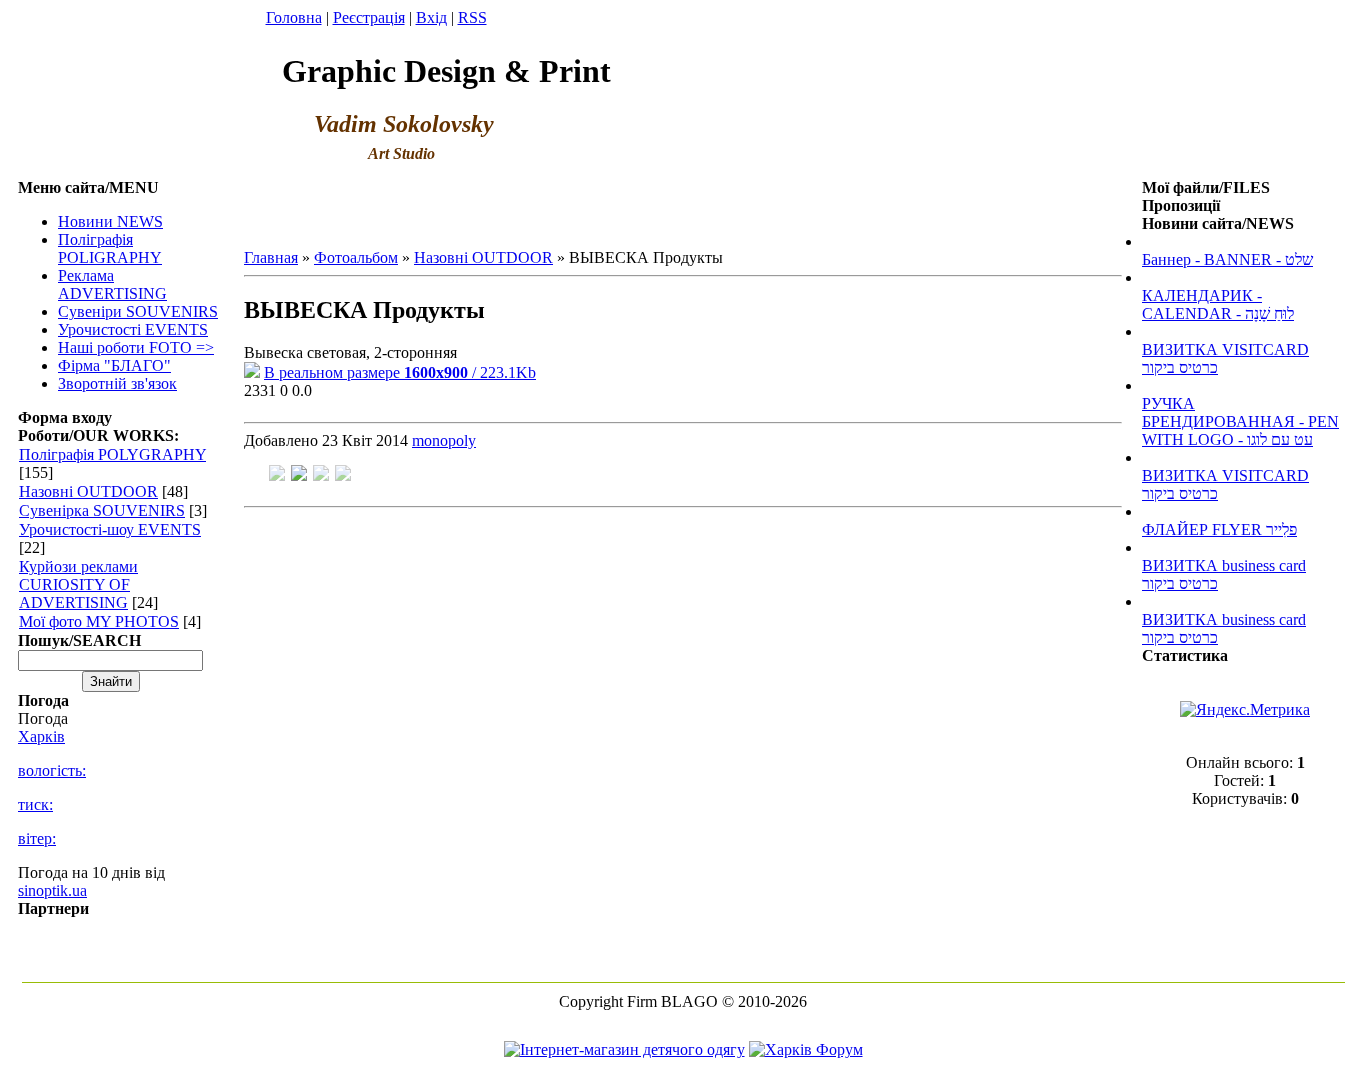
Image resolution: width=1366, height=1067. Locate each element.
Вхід (431, 17)
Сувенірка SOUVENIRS (102, 510)
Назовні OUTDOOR (88, 491)
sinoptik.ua (52, 890)
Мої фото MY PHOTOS (99, 621)
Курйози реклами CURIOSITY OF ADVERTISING (78, 584)
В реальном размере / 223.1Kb (400, 372)
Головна (294, 17)
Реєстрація (369, 17)
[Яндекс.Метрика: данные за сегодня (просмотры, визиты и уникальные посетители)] (1245, 710)
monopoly (444, 440)
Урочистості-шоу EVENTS (110, 529)
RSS (472, 17)
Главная (271, 257)
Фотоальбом (356, 257)
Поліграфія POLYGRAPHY (112, 454)
